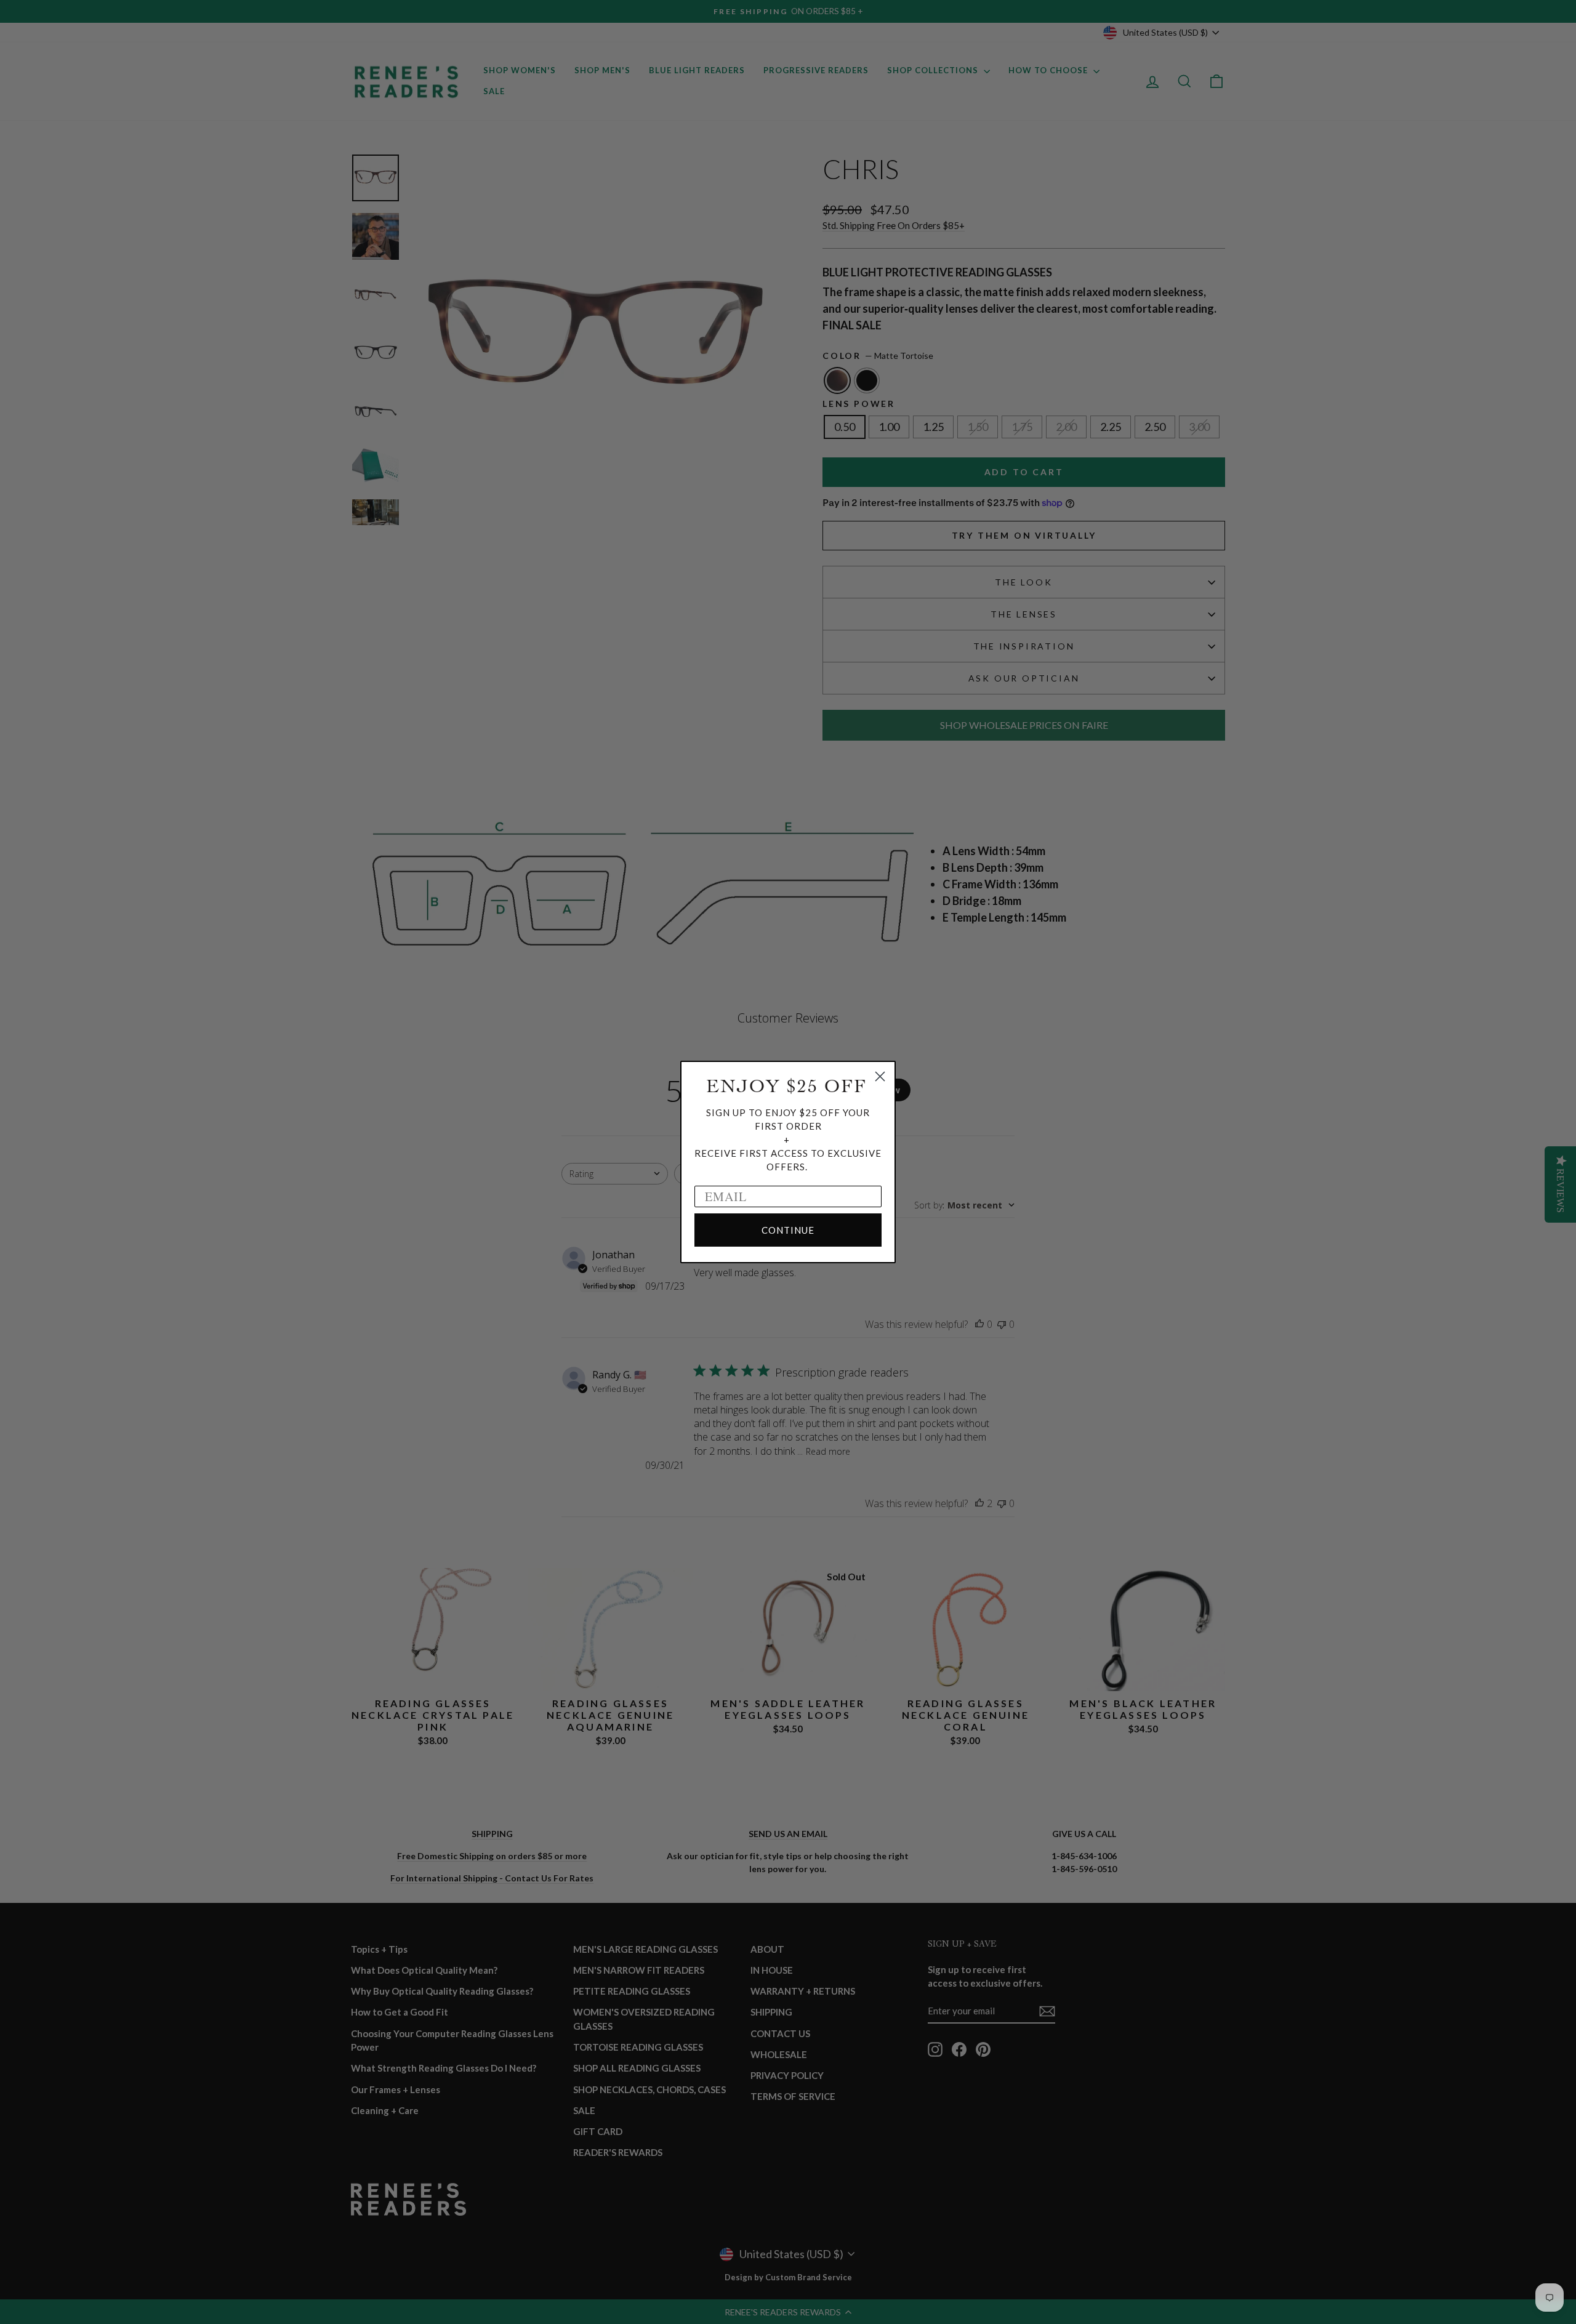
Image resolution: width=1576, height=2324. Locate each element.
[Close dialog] (880, 1076)
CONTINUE (788, 1230)
